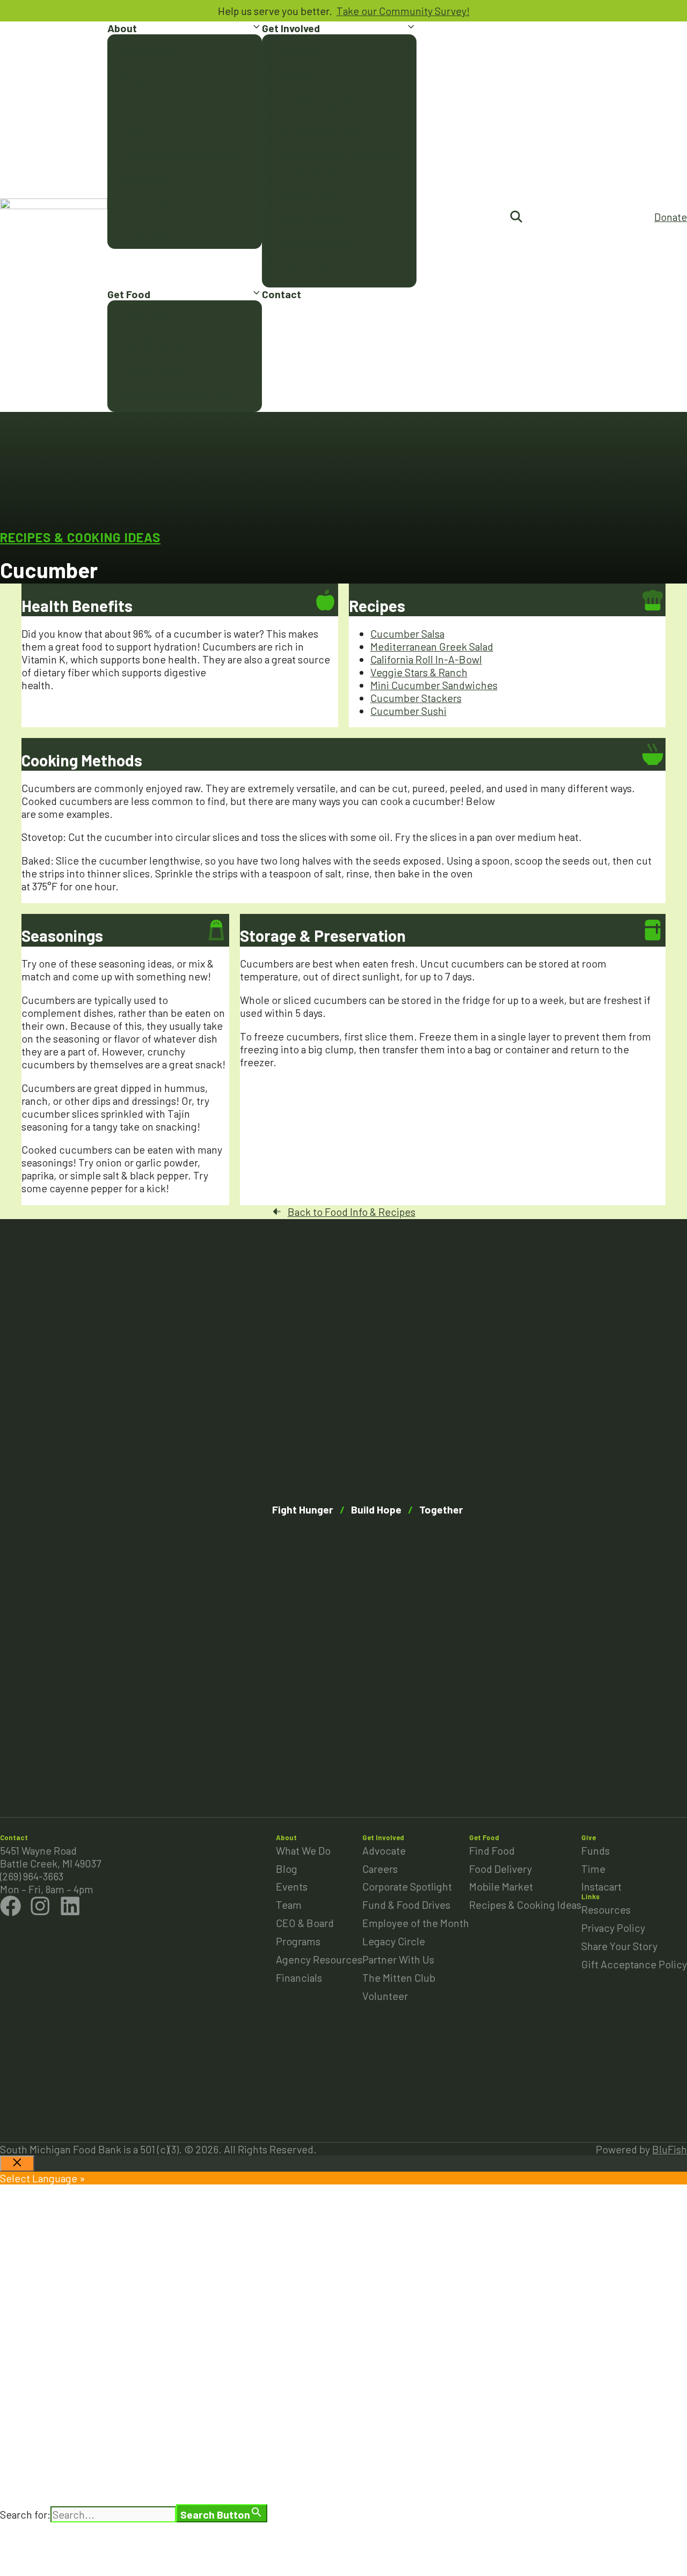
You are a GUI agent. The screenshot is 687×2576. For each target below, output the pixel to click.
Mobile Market (154, 369)
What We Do (150, 51)
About (122, 28)
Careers (295, 77)
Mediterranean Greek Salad (432, 646)
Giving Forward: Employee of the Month (337, 161)
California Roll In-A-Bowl (426, 659)
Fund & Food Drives (321, 129)
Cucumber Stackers (416, 698)
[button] (257, 28)
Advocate (299, 51)
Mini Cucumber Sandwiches (434, 685)
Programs (145, 180)
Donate (671, 217)
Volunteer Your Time (324, 270)
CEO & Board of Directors (180, 154)
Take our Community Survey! (403, 11)
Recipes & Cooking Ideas (178, 395)
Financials (145, 232)
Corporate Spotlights (324, 103)
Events (138, 103)
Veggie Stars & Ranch (419, 672)
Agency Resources (166, 206)
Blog (133, 77)
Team (135, 129)
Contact (282, 294)
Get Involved (291, 28)
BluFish (670, 2149)
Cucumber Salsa (407, 633)
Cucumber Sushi (408, 711)
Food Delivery (154, 343)
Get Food (129, 294)
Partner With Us (313, 219)
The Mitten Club (313, 245)
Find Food (145, 318)
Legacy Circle (308, 193)
